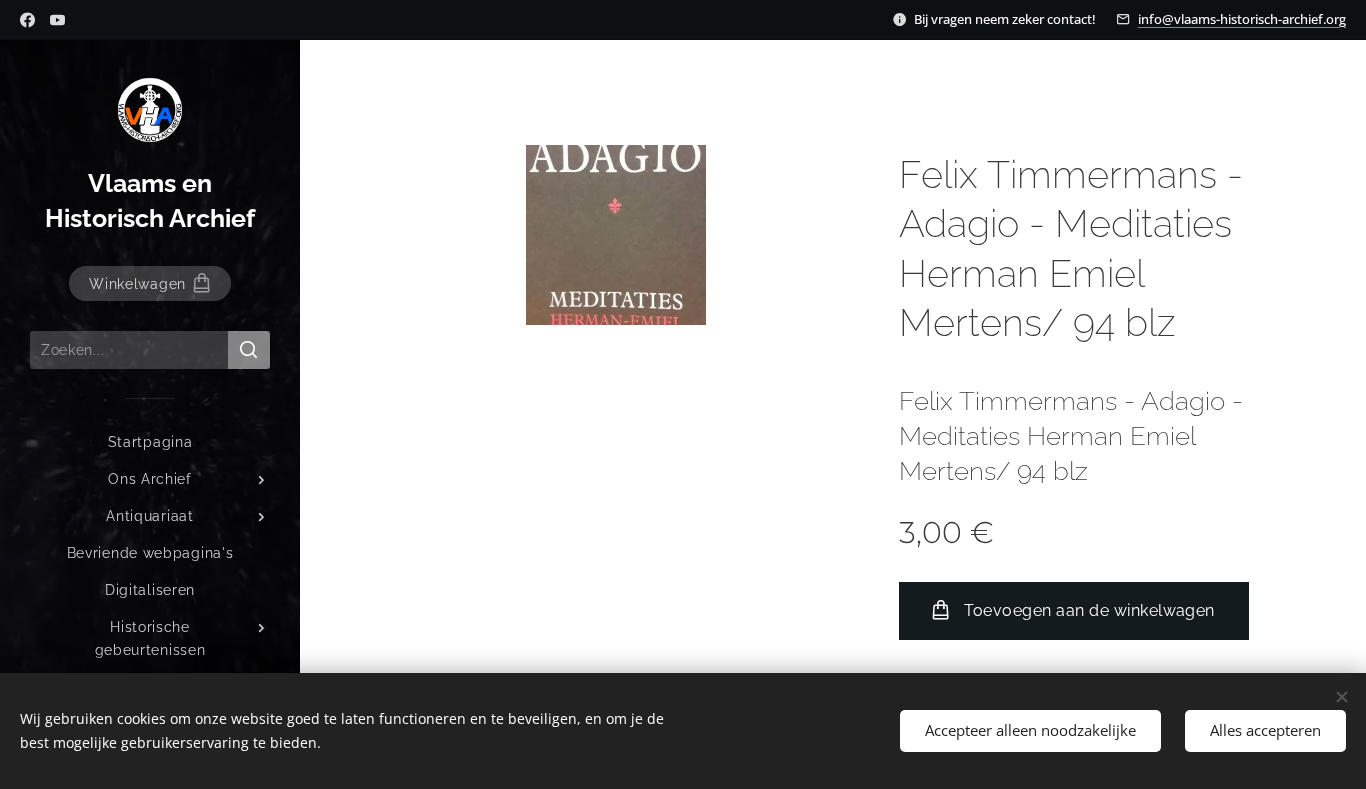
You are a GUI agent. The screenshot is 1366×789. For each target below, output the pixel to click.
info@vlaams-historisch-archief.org (1242, 19)
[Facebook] (27, 20)
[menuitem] (150, 442)
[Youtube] (57, 20)
